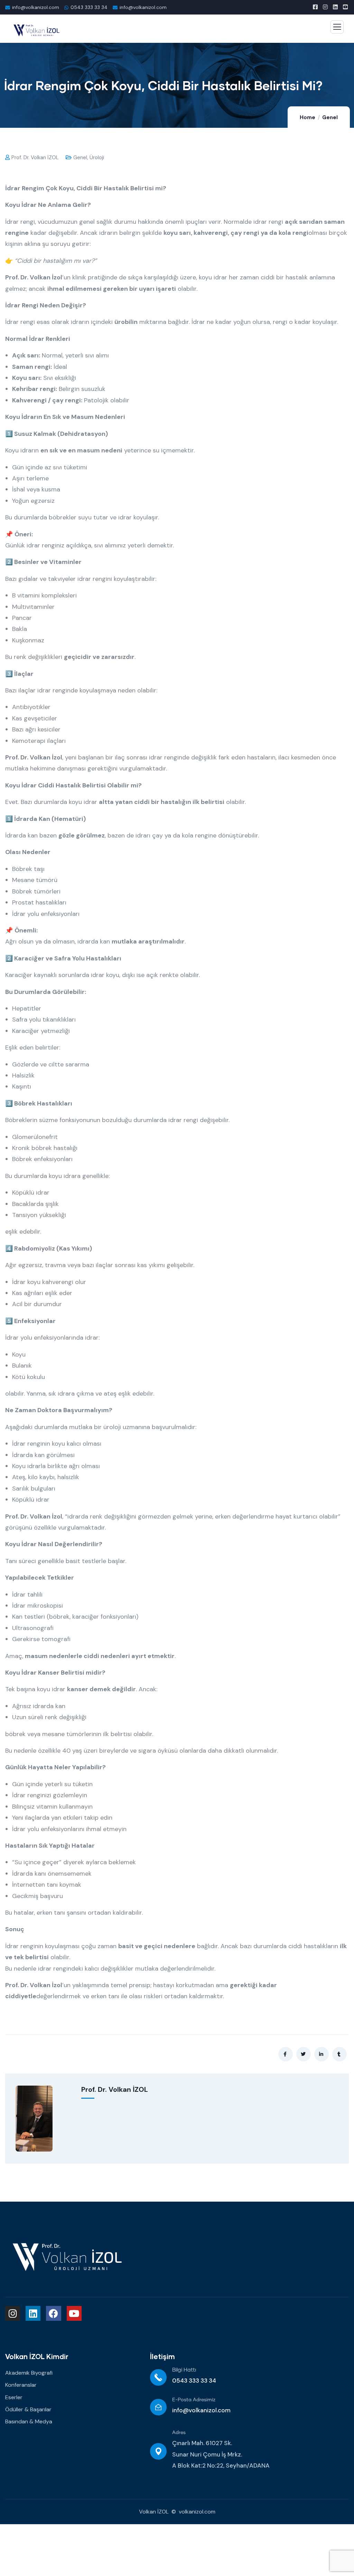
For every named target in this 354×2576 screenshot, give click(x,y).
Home (308, 117)
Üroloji (97, 157)
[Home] (67, 2256)
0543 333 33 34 (89, 7)
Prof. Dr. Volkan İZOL (35, 157)
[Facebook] (53, 2313)
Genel (330, 117)
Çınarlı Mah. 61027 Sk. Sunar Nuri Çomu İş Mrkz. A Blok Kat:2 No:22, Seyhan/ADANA (221, 2454)
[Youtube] (74, 2313)
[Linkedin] (33, 2313)
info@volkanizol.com (201, 2410)
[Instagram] (13, 2313)
